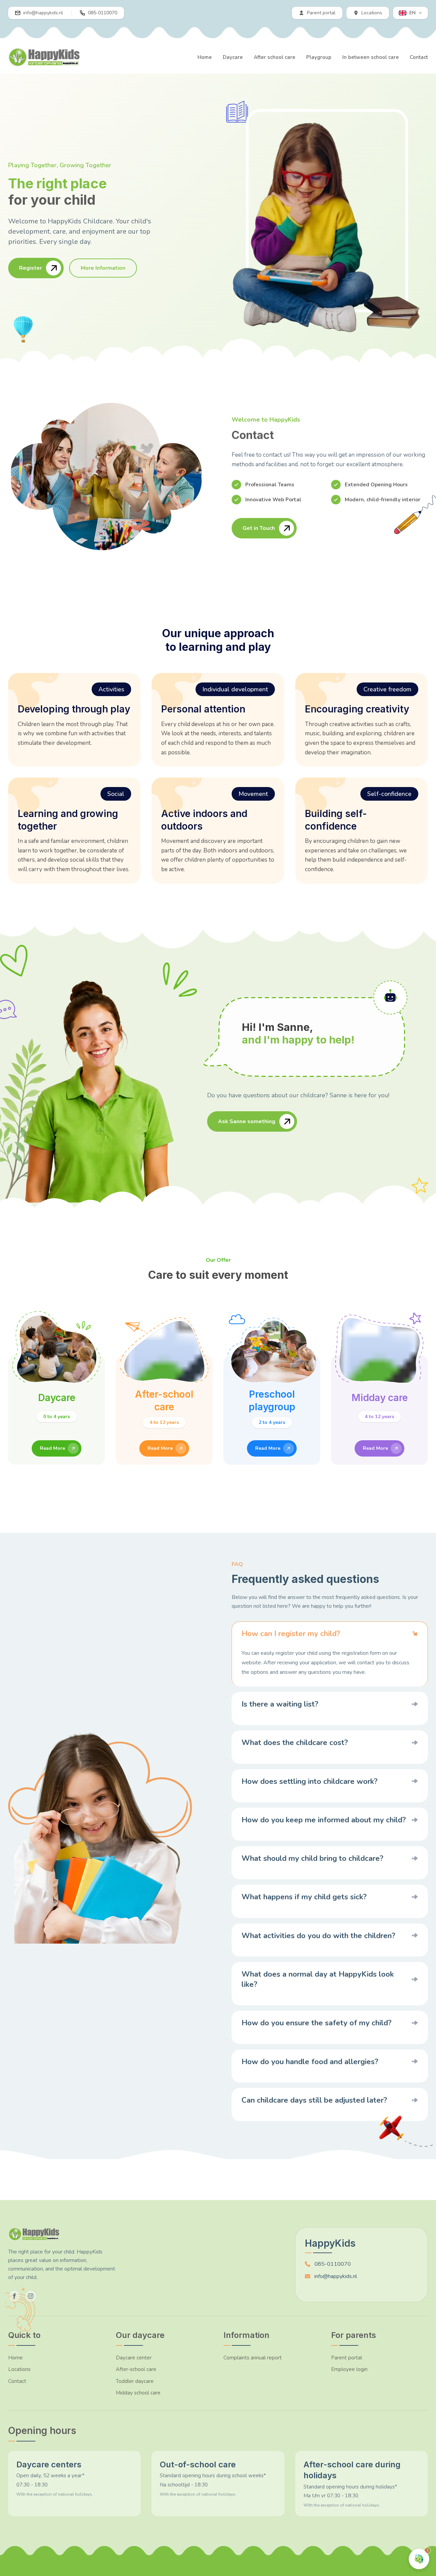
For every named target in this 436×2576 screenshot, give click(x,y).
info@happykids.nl (336, 2276)
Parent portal (347, 2358)
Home (205, 57)
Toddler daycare (135, 2381)
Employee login (349, 2369)
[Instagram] (31, 2296)
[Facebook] (14, 2296)
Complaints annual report (253, 2358)
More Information (103, 268)
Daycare (233, 57)
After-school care (136, 2369)
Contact (419, 57)
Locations (19, 2369)
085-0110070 (333, 2264)
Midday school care (138, 2393)
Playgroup (319, 57)
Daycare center (134, 2358)
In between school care (371, 57)
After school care (275, 57)
